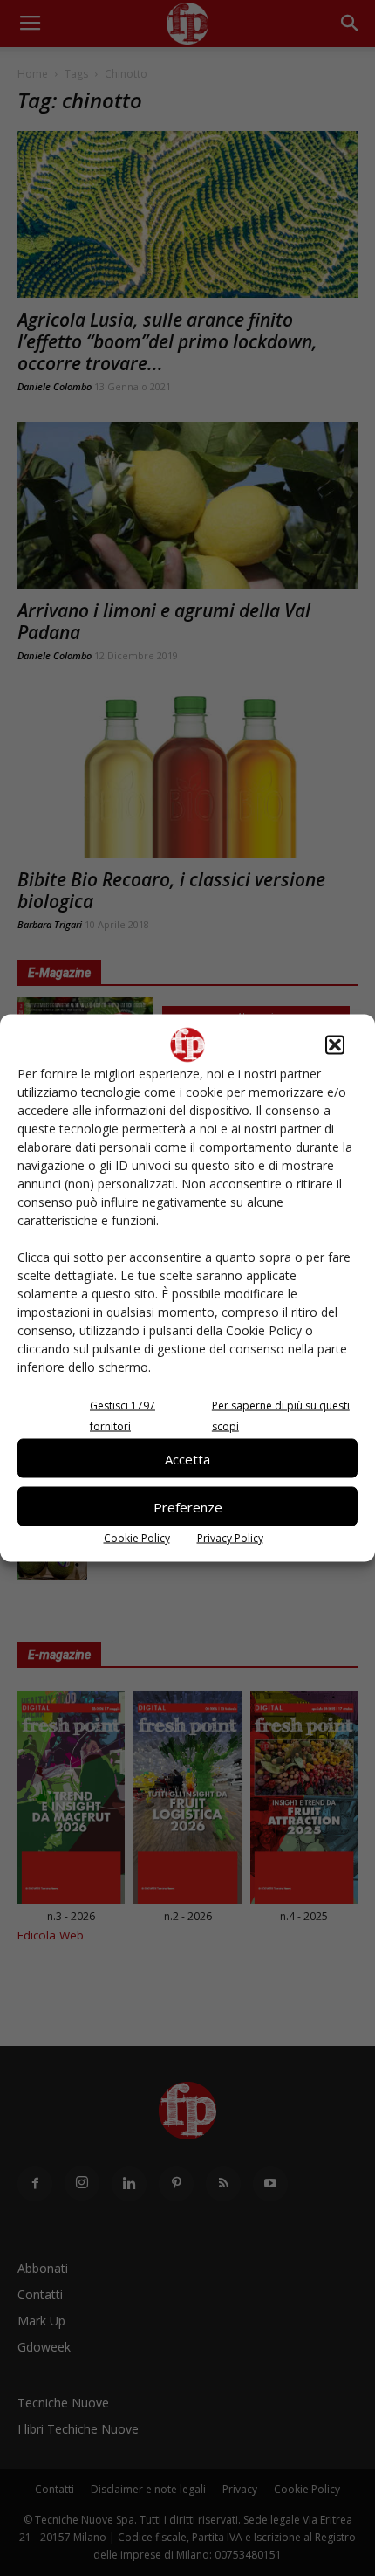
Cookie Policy (137, 1538)
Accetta (187, 1458)
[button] (335, 1045)
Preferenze (188, 1506)
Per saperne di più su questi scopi (281, 1416)
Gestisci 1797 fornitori (123, 1416)
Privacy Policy (230, 1538)
